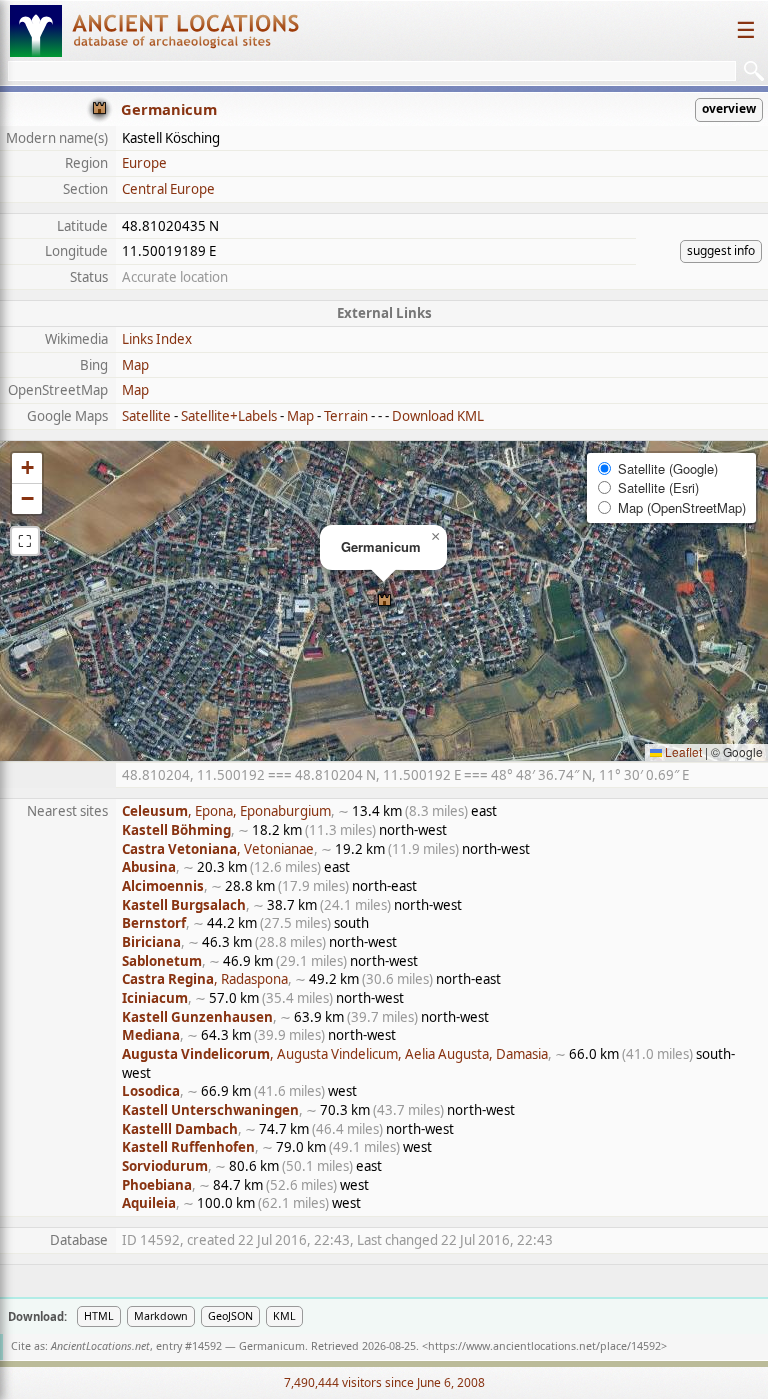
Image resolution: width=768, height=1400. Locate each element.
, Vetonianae (218, 849)
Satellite (146, 416)
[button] (384, 601)
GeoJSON (230, 1316)
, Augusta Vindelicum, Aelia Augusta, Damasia (335, 1054)
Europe (144, 163)
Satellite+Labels (229, 416)
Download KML (438, 416)
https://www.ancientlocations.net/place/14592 (544, 1346)
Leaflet (682, 751)
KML (284, 1316)
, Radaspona (205, 979)
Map (135, 365)
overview (729, 108)
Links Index (157, 339)
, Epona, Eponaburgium (226, 811)
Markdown (161, 1316)
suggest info (721, 250)
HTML (99, 1316)
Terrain (346, 416)
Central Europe (168, 189)
